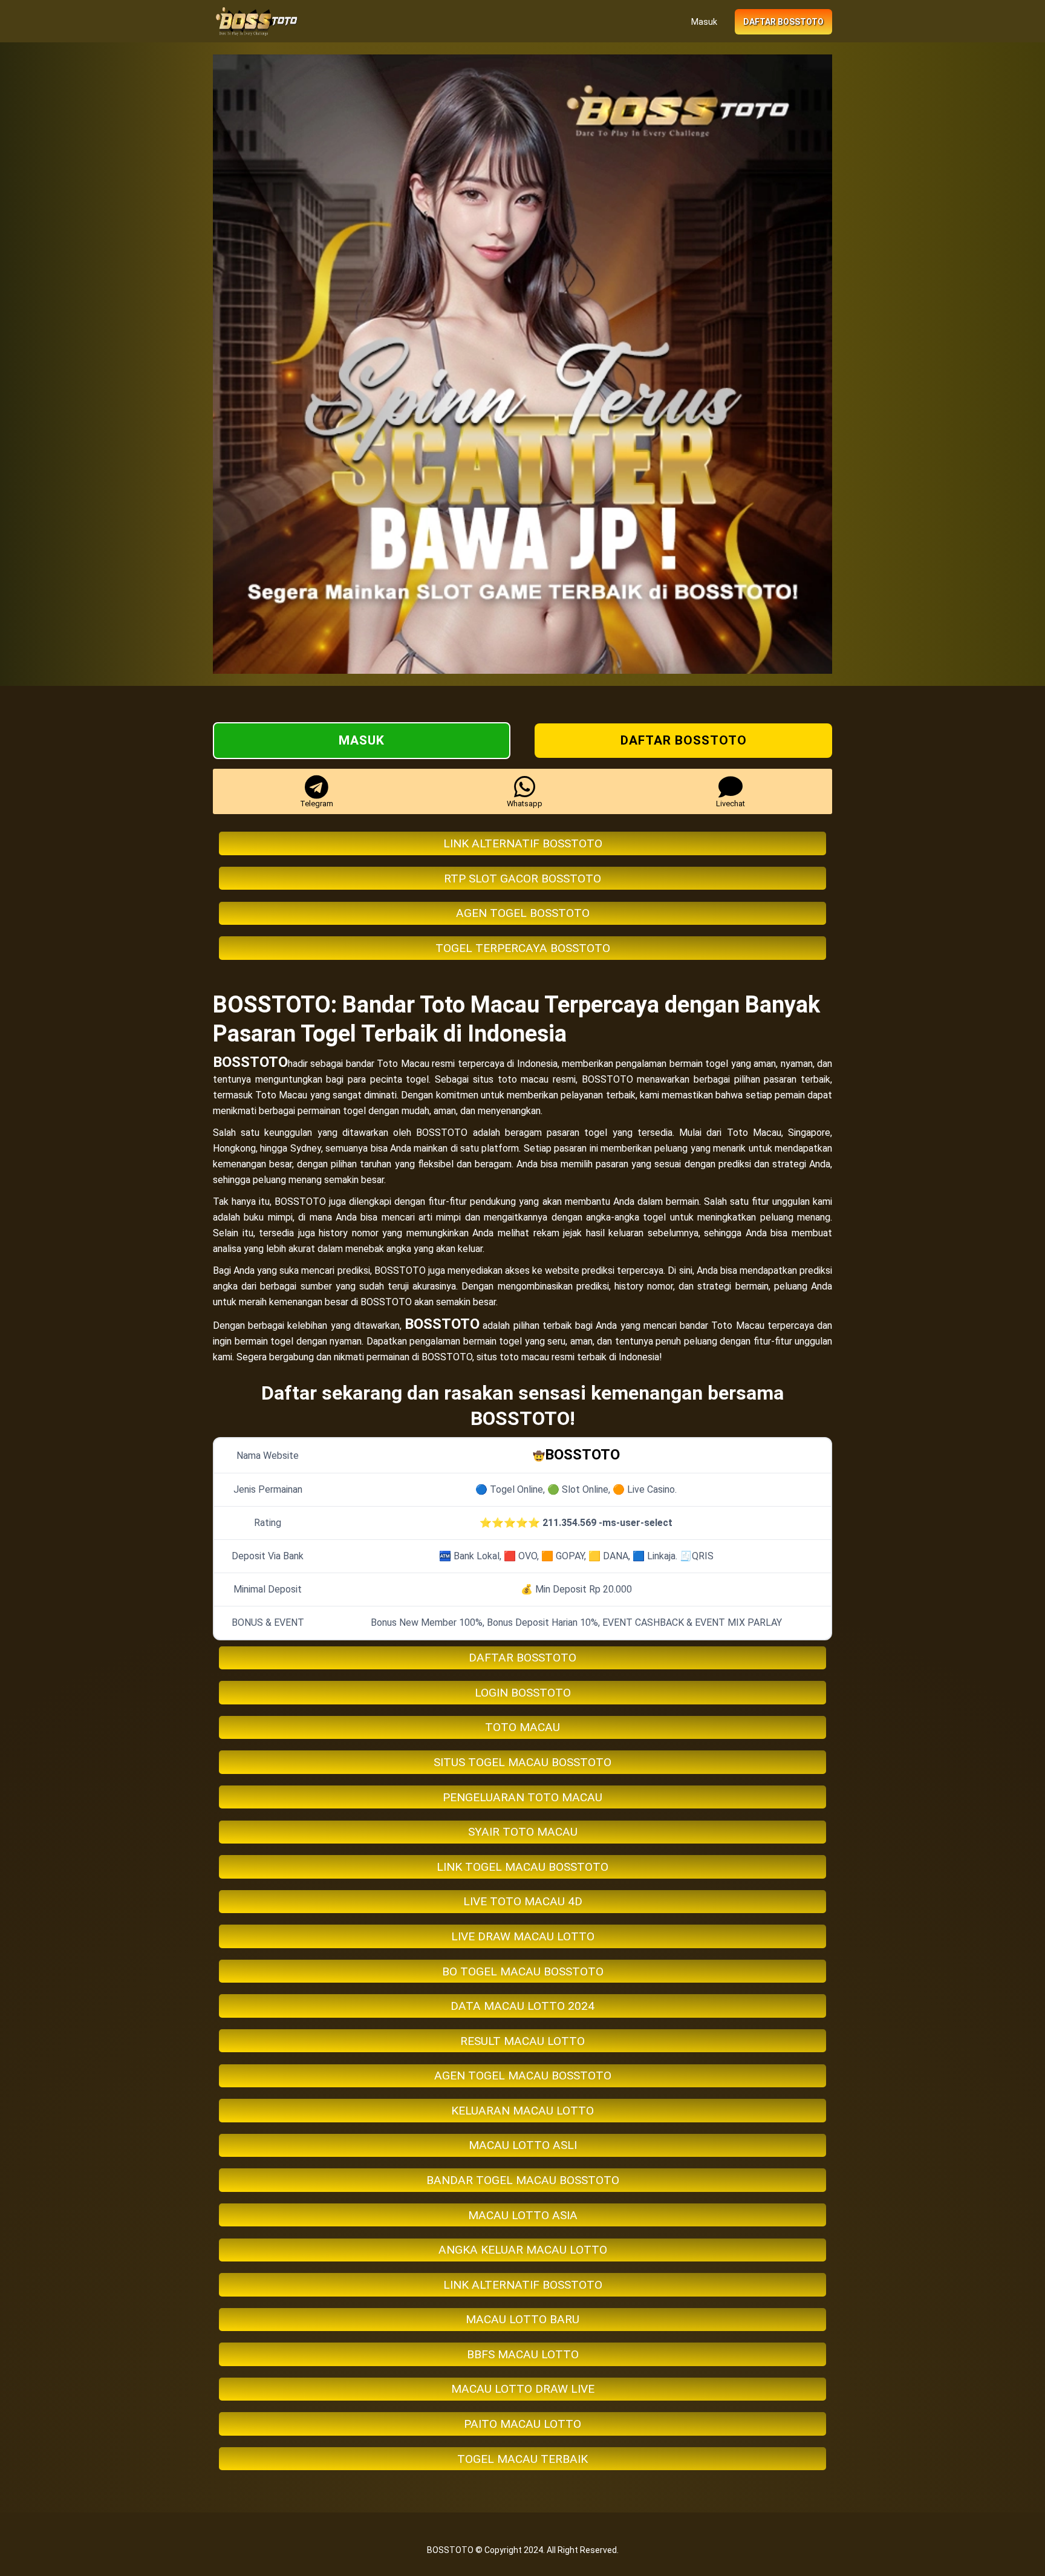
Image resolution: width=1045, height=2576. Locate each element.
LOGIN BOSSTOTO (523, 1693)
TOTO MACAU (522, 1727)
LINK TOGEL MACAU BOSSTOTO (522, 1867)
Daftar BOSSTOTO (783, 22)
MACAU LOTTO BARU (522, 2319)
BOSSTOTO (250, 1062)
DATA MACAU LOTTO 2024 (522, 2006)
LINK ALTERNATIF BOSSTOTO (523, 843)
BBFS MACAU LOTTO (523, 2354)
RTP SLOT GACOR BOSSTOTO (522, 879)
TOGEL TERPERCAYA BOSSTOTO (523, 948)
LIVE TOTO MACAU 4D (523, 1901)
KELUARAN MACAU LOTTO (522, 2111)
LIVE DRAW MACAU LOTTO (523, 1936)
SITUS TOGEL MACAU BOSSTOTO (522, 1762)
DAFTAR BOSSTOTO (522, 1658)
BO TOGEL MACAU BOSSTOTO (523, 1971)
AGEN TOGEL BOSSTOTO (523, 913)
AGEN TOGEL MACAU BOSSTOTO (523, 2075)
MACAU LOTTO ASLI (523, 2145)
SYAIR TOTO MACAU (523, 1832)
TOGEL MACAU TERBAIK (522, 2459)
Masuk (704, 22)
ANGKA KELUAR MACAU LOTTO (523, 2250)
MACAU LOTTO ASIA (523, 2215)
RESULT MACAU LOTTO (522, 2041)
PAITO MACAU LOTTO (522, 2424)
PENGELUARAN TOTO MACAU (522, 1797)
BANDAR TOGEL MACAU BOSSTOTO (523, 2180)
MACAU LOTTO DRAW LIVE (523, 2389)
